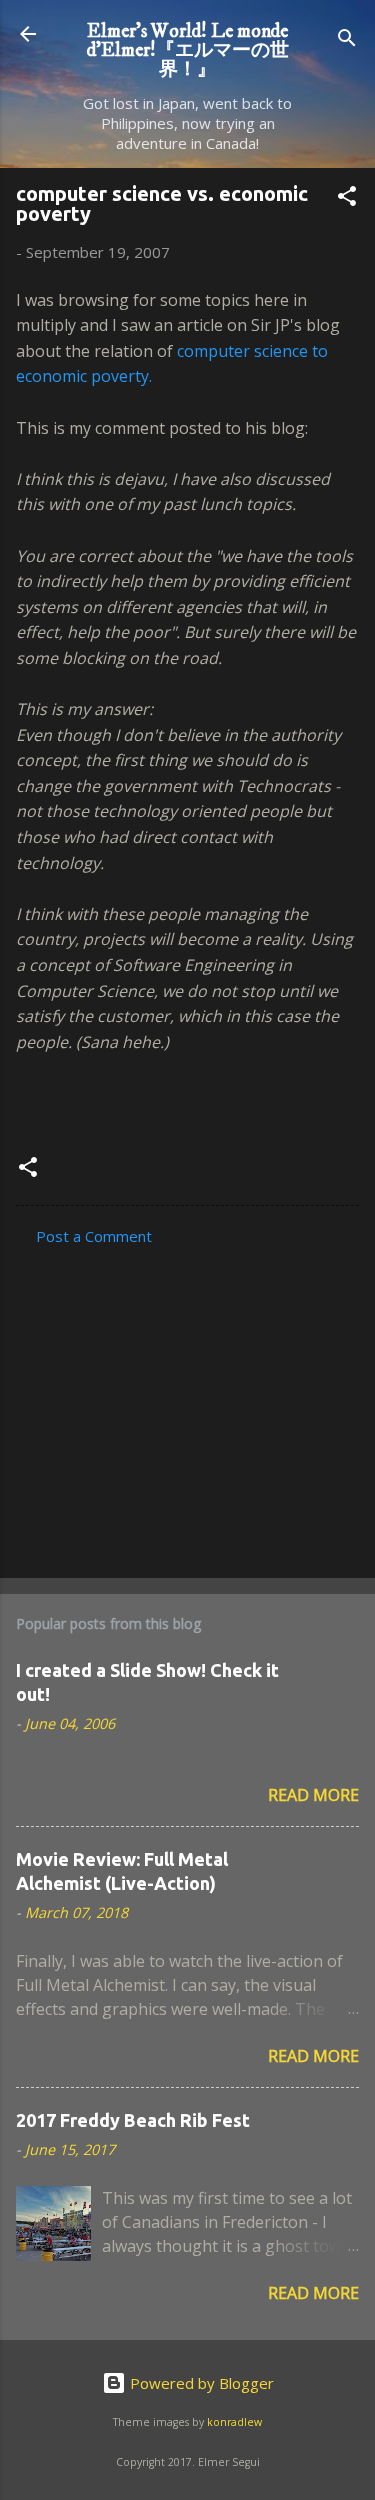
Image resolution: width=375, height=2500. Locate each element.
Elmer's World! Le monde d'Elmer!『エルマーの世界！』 (188, 50)
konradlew (234, 2422)
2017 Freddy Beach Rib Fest (133, 2120)
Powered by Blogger (200, 2383)
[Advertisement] (187, 1406)
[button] (347, 199)
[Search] (347, 40)
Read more (313, 1795)
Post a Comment (94, 1236)
